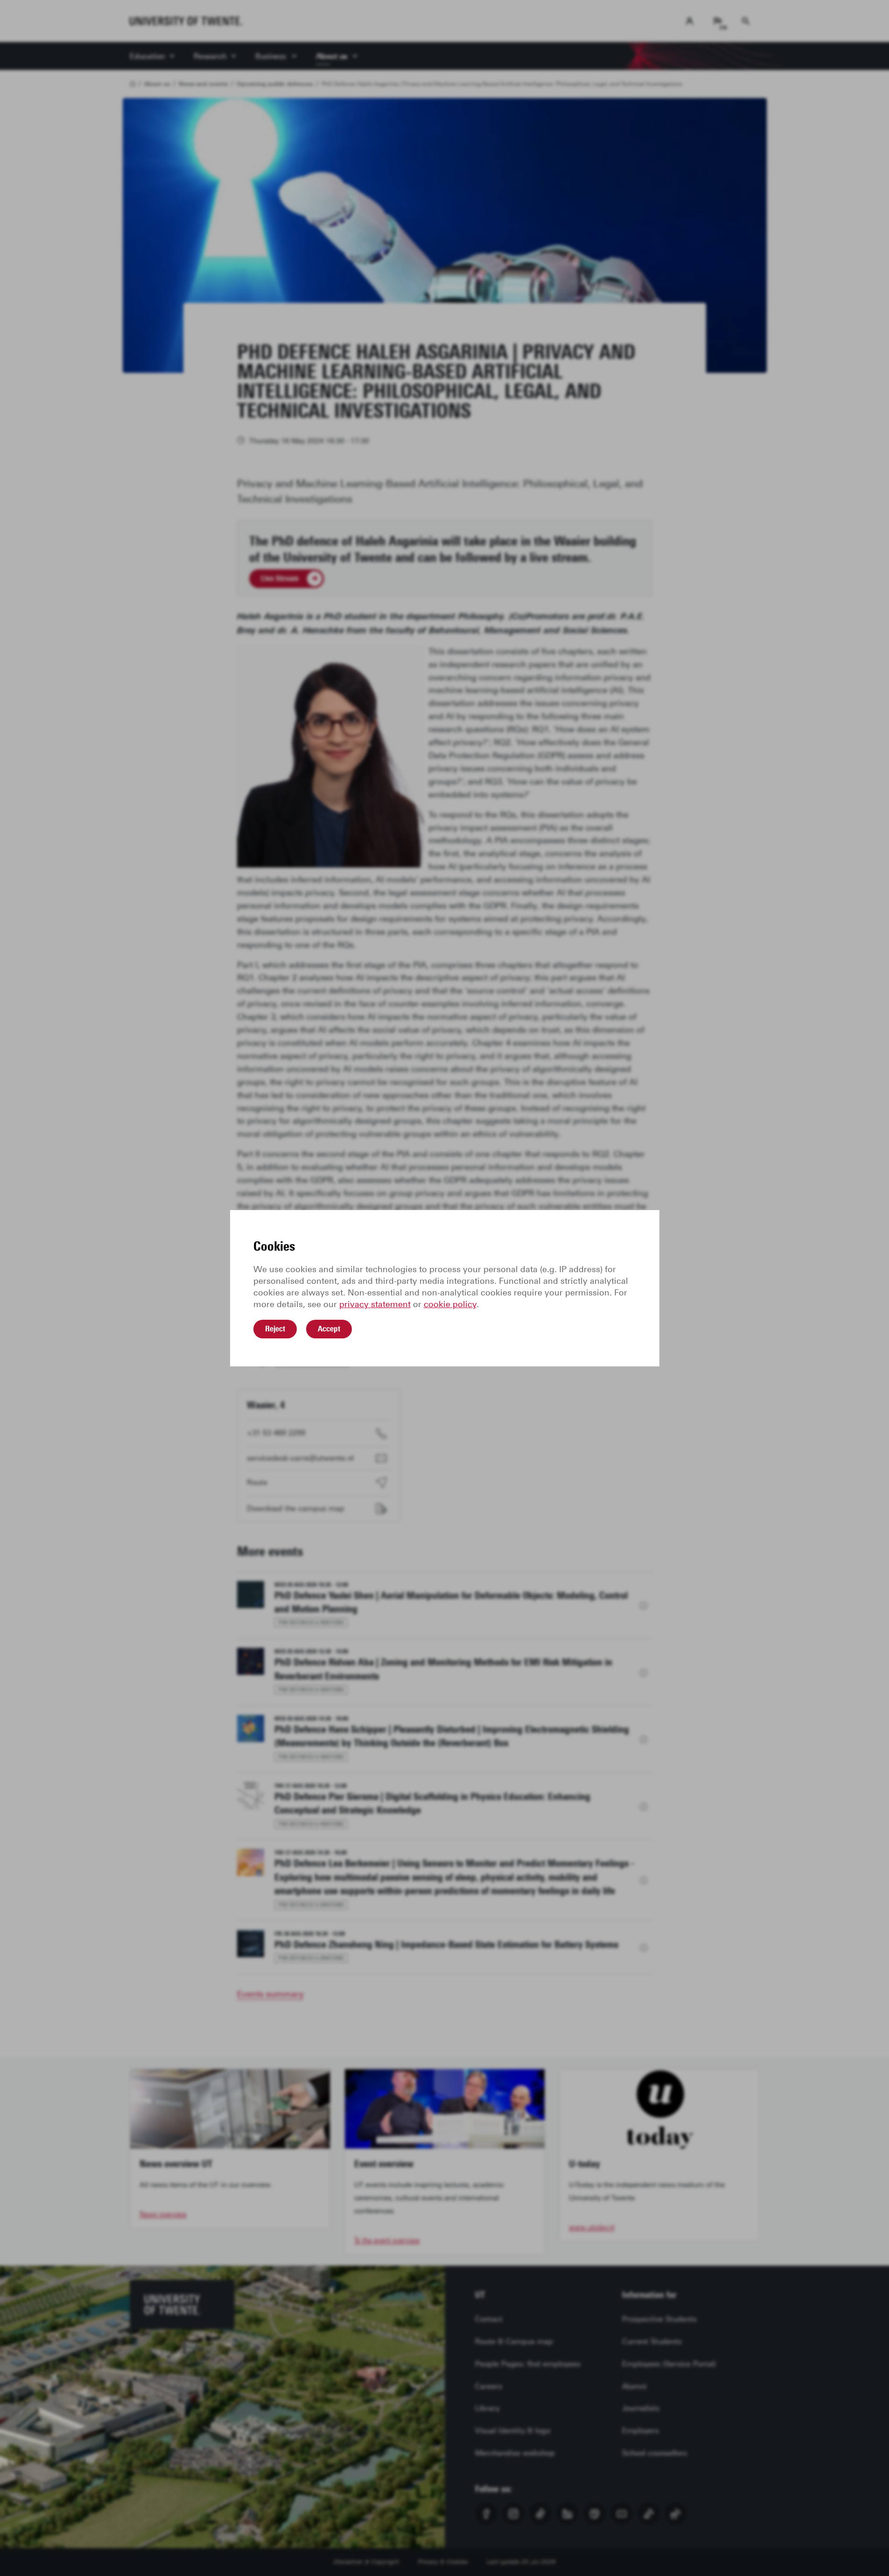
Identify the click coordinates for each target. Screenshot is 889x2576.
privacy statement (375, 1304)
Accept (329, 1329)
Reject (275, 1329)
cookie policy (450, 1304)
